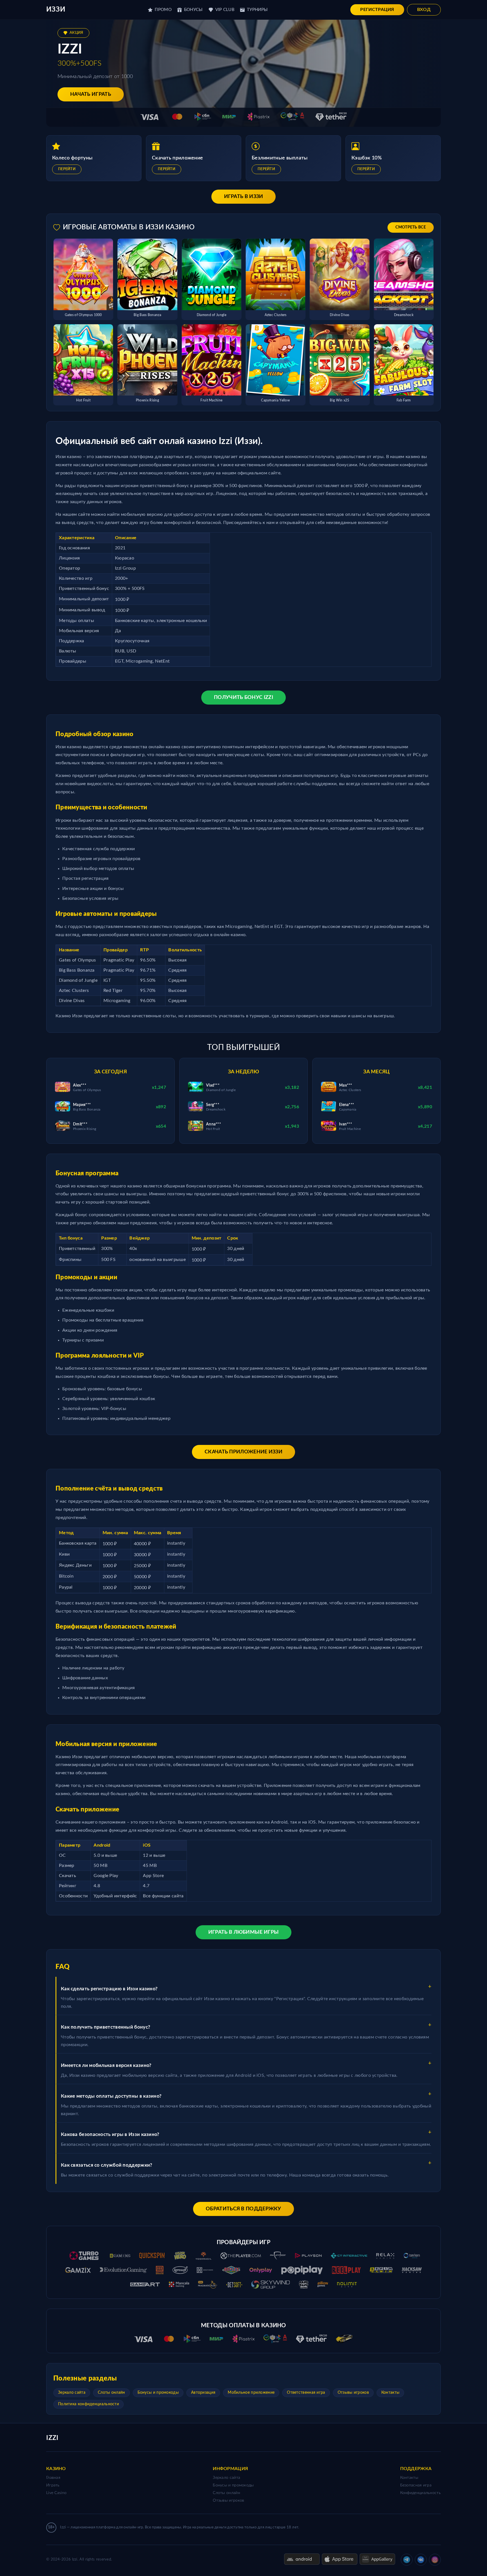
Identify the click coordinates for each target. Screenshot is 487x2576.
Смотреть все (411, 227)
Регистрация (377, 10)
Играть (53, 2485)
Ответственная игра (306, 2393)
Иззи (56, 10)
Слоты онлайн (111, 2393)
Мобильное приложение (251, 2393)
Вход (424, 10)
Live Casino (56, 2493)
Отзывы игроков (353, 2393)
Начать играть (91, 94)
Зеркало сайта (72, 2393)
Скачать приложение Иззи (243, 1452)
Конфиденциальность (420, 2493)
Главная (53, 2478)
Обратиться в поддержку (243, 2209)
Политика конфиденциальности (88, 2404)
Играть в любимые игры (243, 1932)
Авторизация (203, 2393)
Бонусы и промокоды (158, 2393)
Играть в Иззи (244, 197)
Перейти (67, 169)
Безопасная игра (416, 2485)
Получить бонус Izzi (243, 698)
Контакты (390, 2393)
